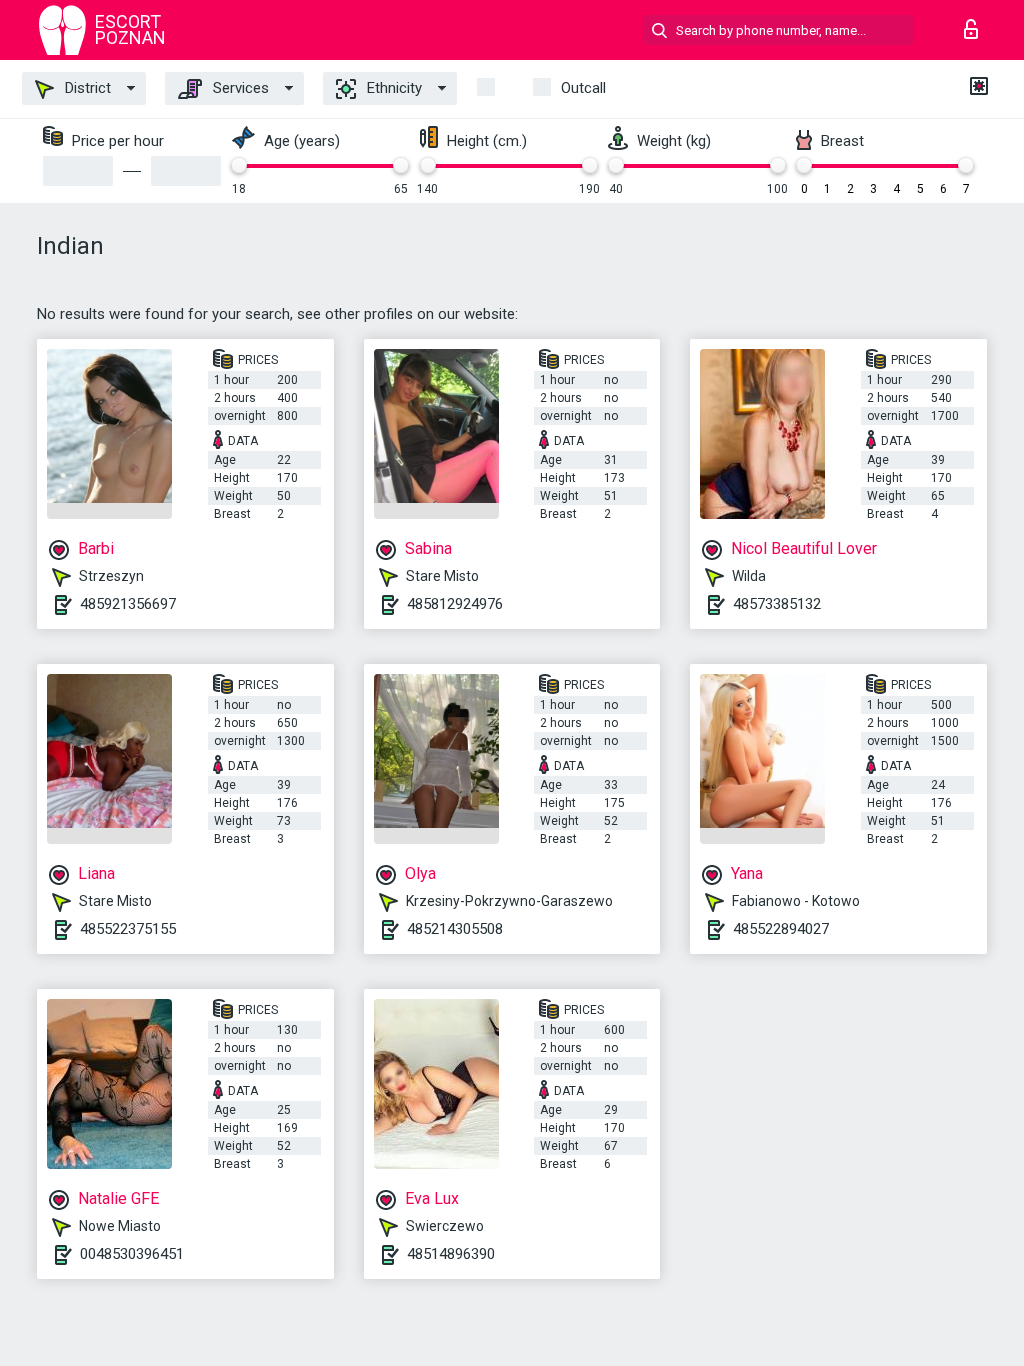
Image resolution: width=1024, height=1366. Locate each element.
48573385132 (777, 604)
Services (239, 88)
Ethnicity (392, 88)
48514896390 (451, 1254)
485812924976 (455, 604)
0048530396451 (132, 1254)
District (86, 88)
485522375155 (128, 929)
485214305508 (455, 929)
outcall (583, 88)
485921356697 (128, 604)
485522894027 (781, 929)
